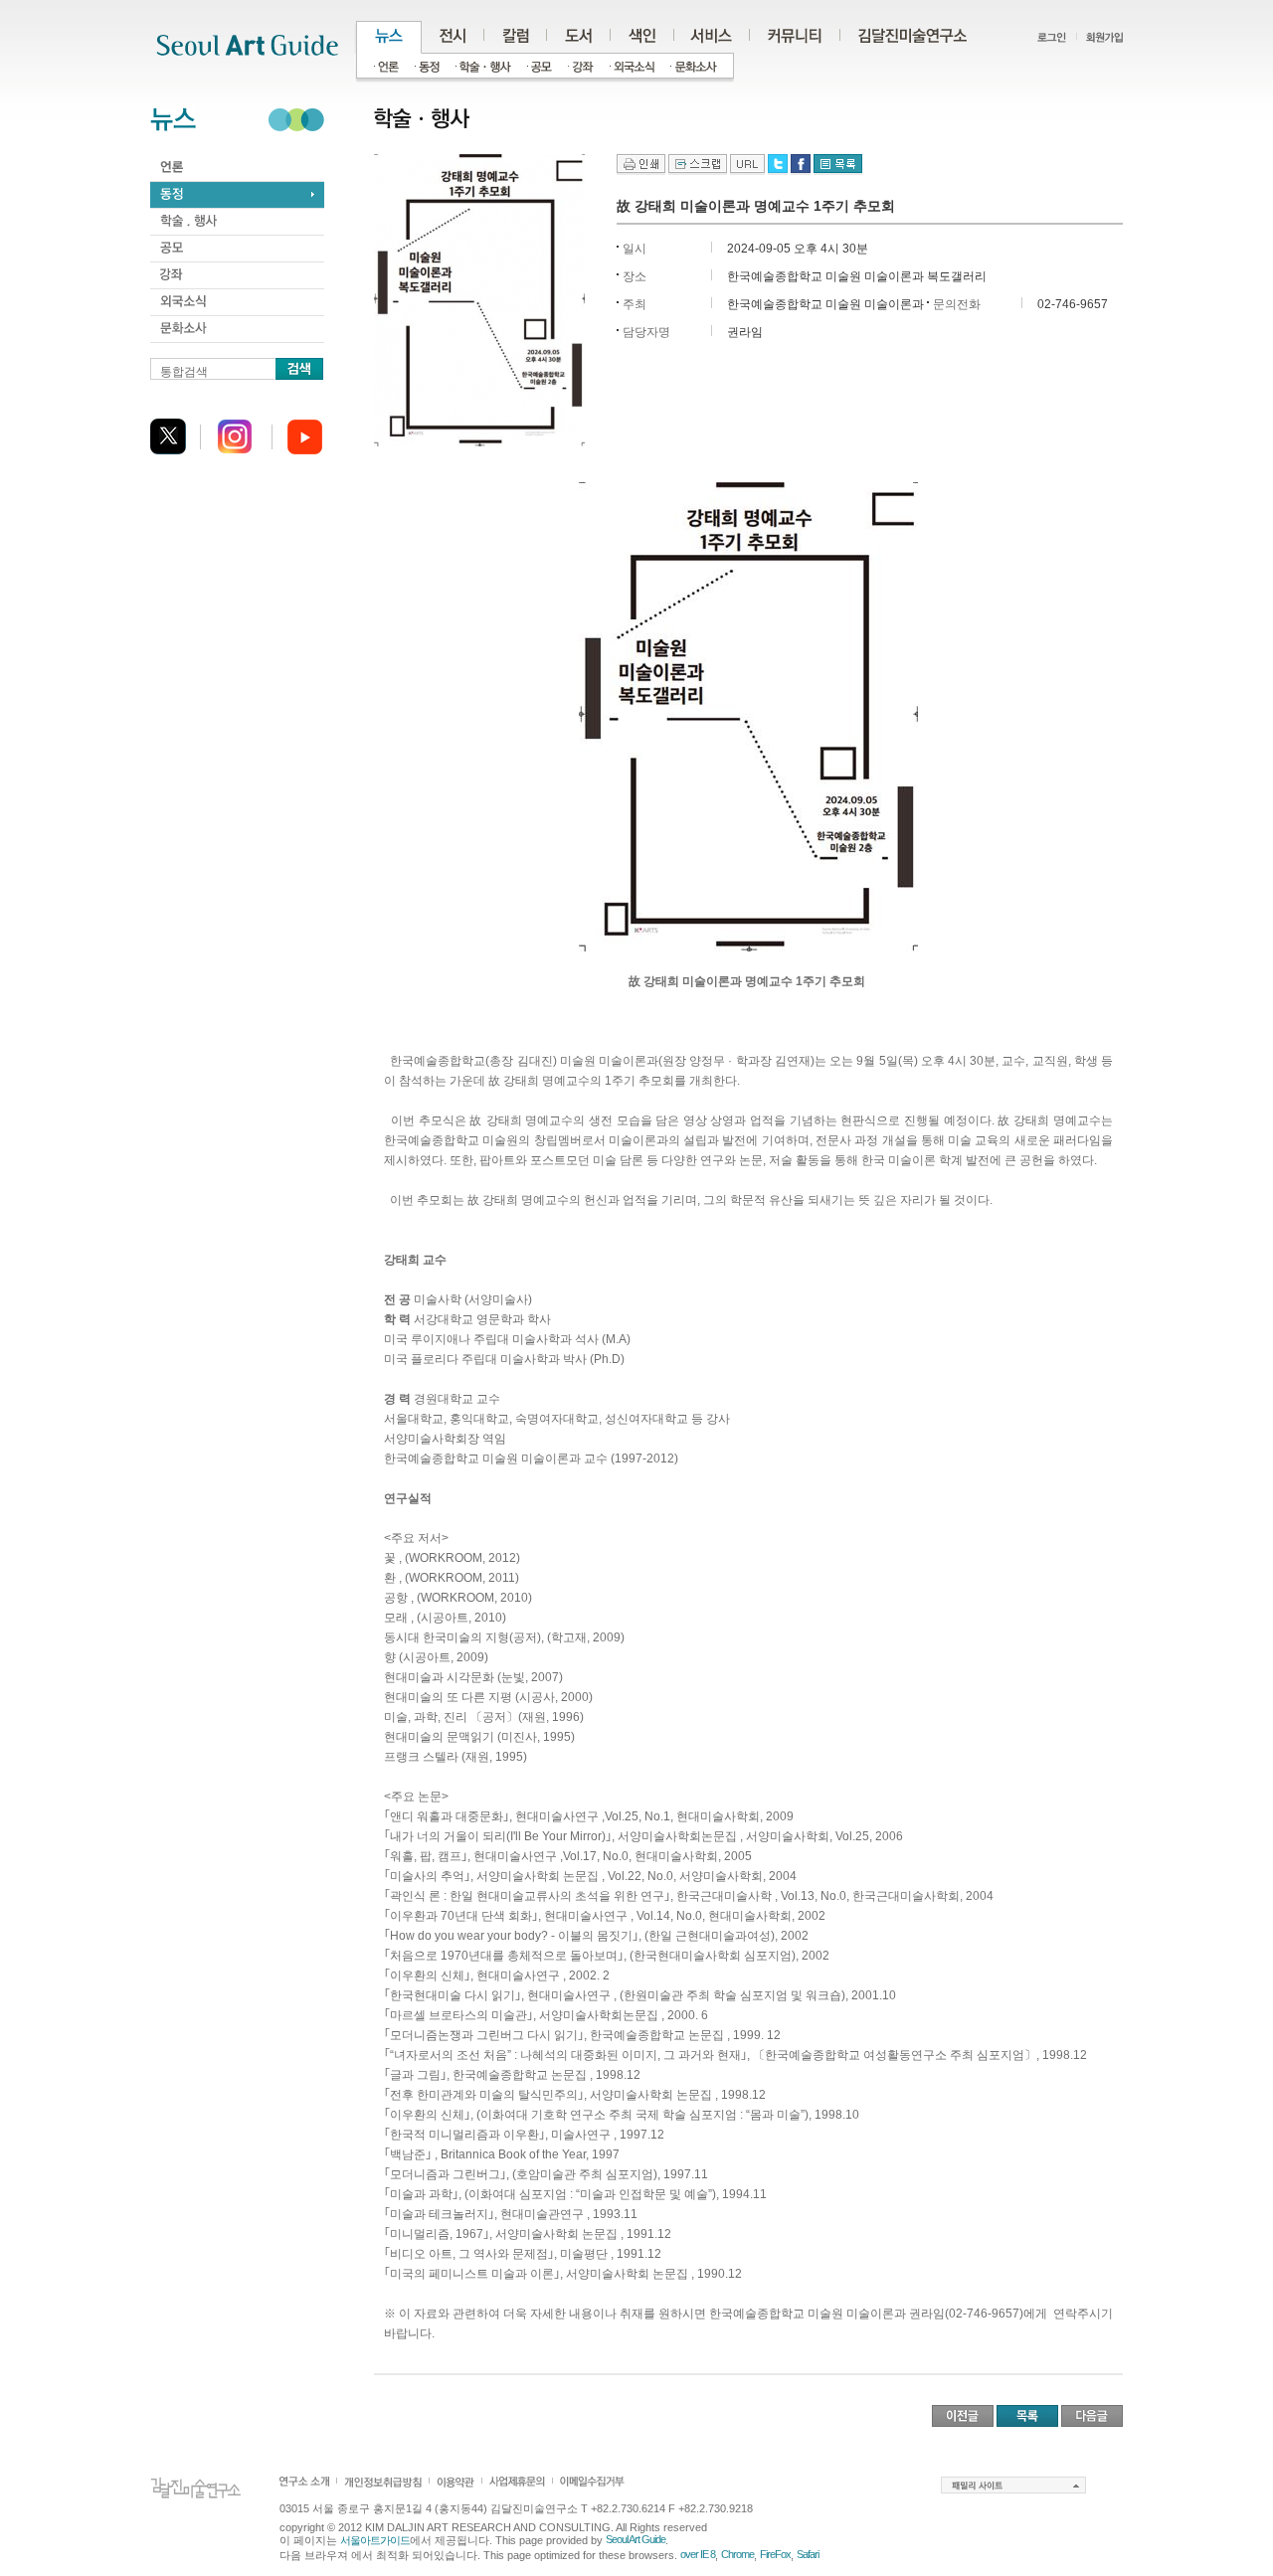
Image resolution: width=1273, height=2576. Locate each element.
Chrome (737, 2554)
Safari (808, 2554)
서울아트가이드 (375, 2540)
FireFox (775, 2554)
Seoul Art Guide (636, 2539)
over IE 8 (698, 2554)
